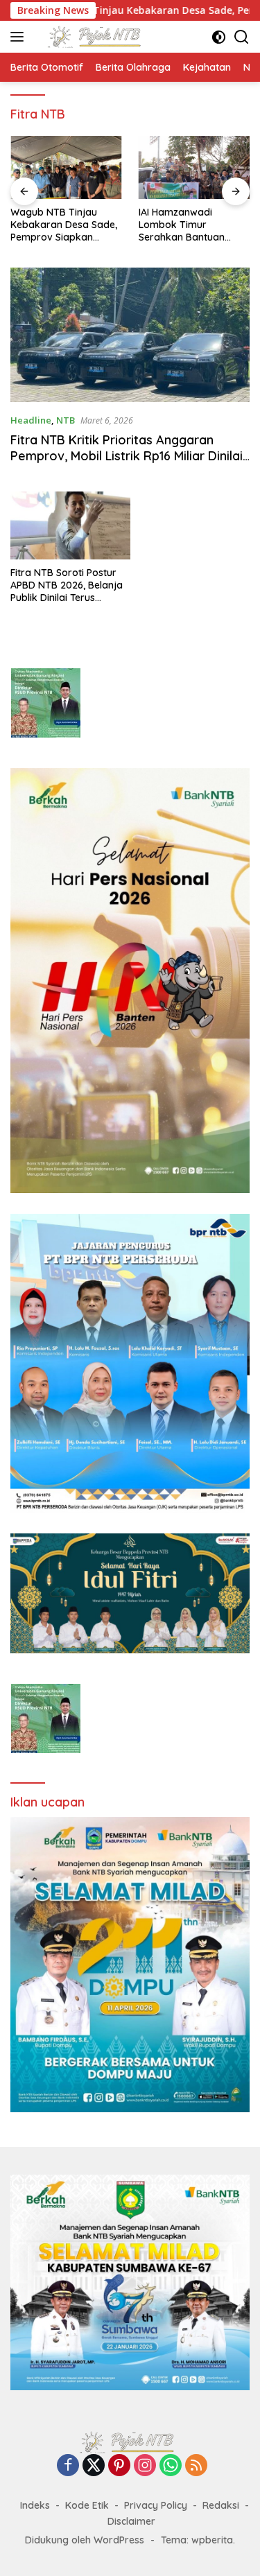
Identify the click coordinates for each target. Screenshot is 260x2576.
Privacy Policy (156, 2505)
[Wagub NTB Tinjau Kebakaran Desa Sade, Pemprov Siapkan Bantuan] (66, 167)
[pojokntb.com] (96, 37)
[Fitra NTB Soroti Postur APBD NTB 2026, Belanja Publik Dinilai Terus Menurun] (70, 525)
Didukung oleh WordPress (85, 2540)
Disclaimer (131, 2521)
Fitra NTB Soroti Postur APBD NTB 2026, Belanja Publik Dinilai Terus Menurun (67, 585)
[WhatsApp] (171, 2466)
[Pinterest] (119, 2466)
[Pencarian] (242, 37)
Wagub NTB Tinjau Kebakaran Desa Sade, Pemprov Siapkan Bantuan (64, 225)
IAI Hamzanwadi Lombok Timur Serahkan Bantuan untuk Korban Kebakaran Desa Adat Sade (190, 225)
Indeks (35, 2505)
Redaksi (221, 2505)
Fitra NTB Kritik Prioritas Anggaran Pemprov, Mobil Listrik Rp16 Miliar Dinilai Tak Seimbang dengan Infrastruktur (127, 456)
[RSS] (196, 2466)
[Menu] (20, 37)
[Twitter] (94, 2466)
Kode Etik (87, 2505)
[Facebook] (68, 2466)
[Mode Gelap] (219, 37)
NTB (66, 420)
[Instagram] (145, 2466)
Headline (31, 420)
